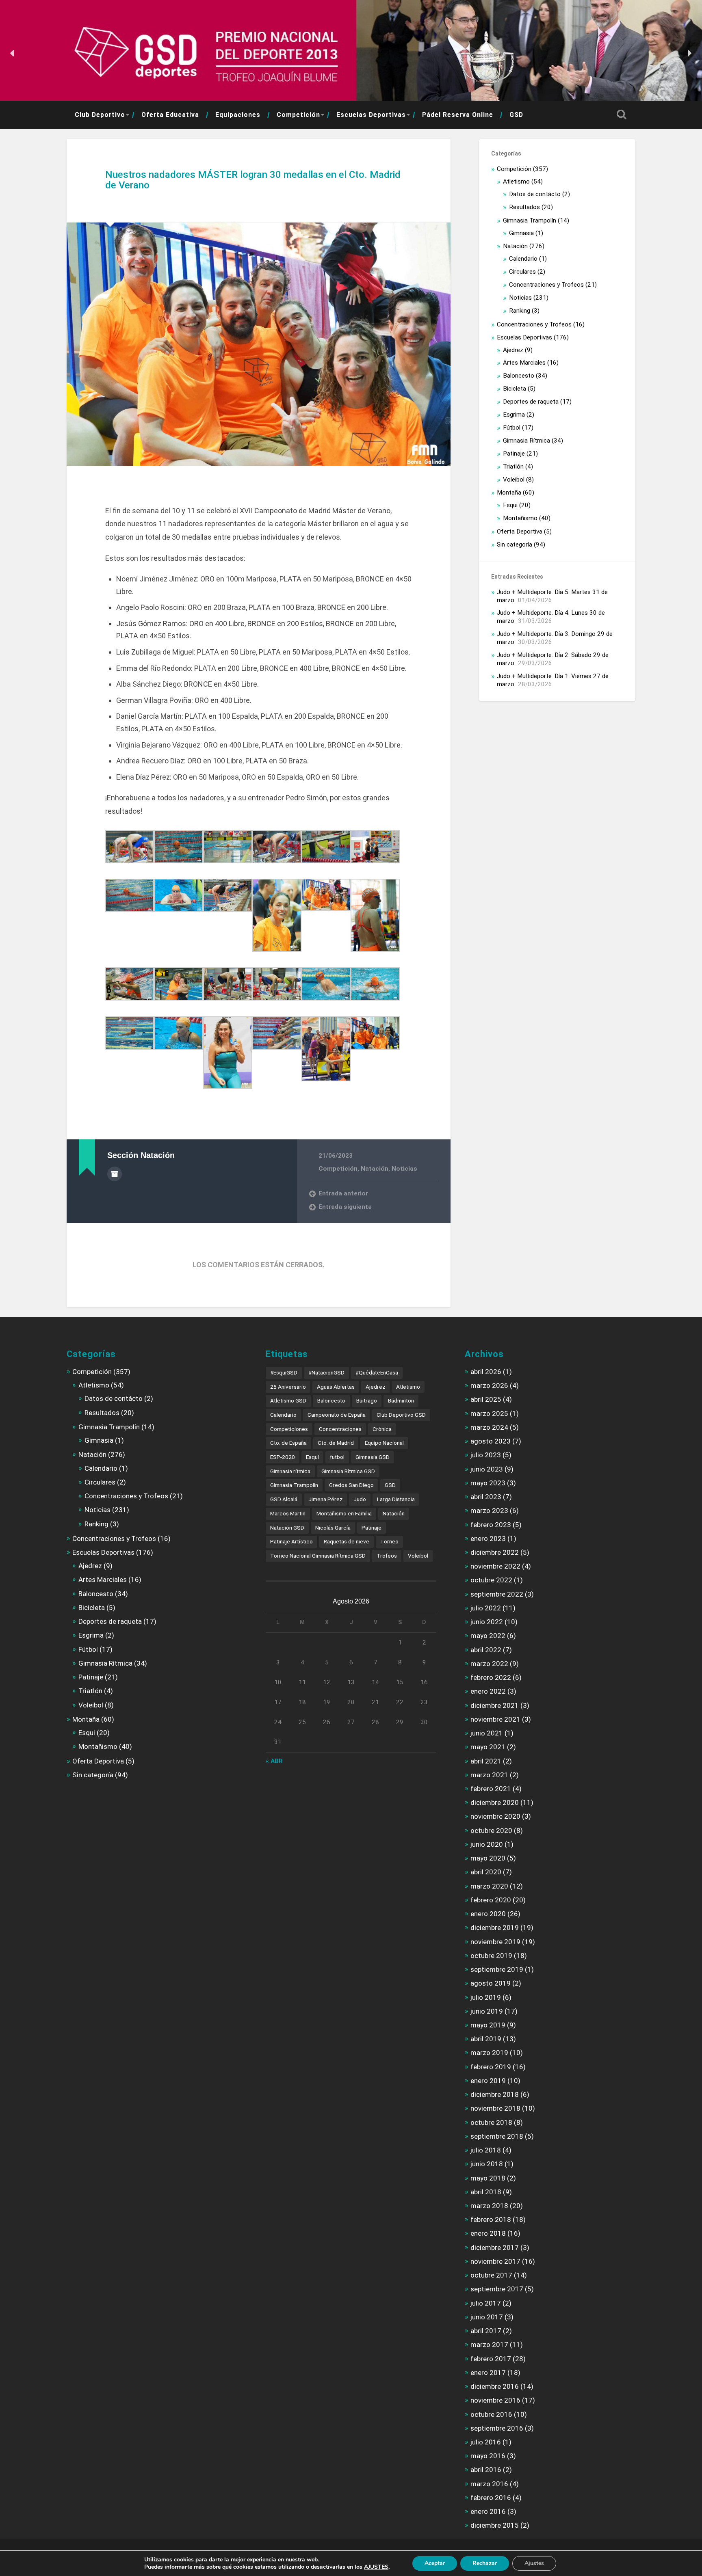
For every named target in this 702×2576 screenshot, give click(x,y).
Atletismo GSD (288, 1400)
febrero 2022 (491, 1677)
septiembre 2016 (497, 2428)
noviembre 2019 (495, 1942)
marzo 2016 (489, 2484)
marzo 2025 (489, 1413)
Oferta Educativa (170, 115)
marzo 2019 (489, 2053)
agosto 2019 (491, 1983)
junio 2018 (487, 2164)
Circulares (522, 272)
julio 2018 (486, 2150)
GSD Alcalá (284, 1499)
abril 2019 (486, 2039)
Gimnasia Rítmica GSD (348, 1471)
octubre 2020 (491, 1830)
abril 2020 (486, 1872)
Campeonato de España (337, 1415)
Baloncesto (519, 376)
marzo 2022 (489, 1664)
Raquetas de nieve (347, 1541)
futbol (337, 1457)
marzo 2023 (489, 1511)
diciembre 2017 (495, 2248)
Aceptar (435, 2563)
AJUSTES (376, 2567)
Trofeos (387, 1556)
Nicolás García (333, 1528)
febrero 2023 (491, 1525)
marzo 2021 (489, 1775)
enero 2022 (488, 1691)
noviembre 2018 (495, 2108)
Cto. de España (288, 1443)
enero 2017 (488, 2373)
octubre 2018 (491, 2122)
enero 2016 (488, 2511)
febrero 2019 (491, 2067)
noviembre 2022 (495, 1566)
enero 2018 (488, 2233)
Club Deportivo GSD (401, 1415)
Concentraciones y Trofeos (546, 285)
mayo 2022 (488, 1636)
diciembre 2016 (495, 2386)
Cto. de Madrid (336, 1443)
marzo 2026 (489, 1385)
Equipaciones (238, 115)
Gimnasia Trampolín (530, 220)
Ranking (520, 311)
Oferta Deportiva (520, 532)
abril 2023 (486, 1497)
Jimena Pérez (325, 1499)
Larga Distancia (396, 1499)
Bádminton (401, 1400)
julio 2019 (486, 1997)
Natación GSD (287, 1528)
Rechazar (485, 2563)
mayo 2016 (488, 2456)
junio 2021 (487, 1733)
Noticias (404, 1169)
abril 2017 (486, 2331)
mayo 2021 (488, 1747)
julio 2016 (486, 2442)
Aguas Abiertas (336, 1387)
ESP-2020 (283, 1457)
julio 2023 (486, 1455)
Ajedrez (513, 350)
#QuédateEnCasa (377, 1372)
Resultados (524, 207)
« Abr (274, 1761)
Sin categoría (515, 545)
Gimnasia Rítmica (526, 441)
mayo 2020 (488, 1858)
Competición (298, 115)
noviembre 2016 (495, 2400)
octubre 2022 (491, 1580)
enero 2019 (488, 2081)
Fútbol (512, 428)
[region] (351, 53)
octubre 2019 (491, 1956)
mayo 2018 (488, 2178)
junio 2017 (487, 2317)
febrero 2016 (491, 2498)
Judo (360, 1499)
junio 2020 (487, 1844)
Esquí (312, 1457)
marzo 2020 (489, 1886)
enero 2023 (488, 1539)
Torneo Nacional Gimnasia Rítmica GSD (318, 1556)
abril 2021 (486, 1761)
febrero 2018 (491, 2219)
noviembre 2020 (495, 1816)
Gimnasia (521, 233)
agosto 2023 (491, 1441)
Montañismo (520, 518)
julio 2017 (486, 2303)
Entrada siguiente (345, 1207)
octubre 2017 (491, 2275)
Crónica (382, 1429)
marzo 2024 (489, 1427)
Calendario (523, 259)
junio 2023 (487, 1469)
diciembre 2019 (495, 1928)
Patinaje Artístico (291, 1541)
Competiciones (289, 1429)
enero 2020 (488, 1914)
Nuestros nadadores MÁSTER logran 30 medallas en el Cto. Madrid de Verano (253, 180)
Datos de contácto (535, 194)
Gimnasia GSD (373, 1457)
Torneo (389, 1541)
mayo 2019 (488, 2025)
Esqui (510, 505)
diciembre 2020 (495, 1802)
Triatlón (513, 467)
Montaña (509, 493)
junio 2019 (487, 2011)
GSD (516, 115)
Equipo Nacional (384, 1443)
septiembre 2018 (497, 2136)
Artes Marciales (524, 363)
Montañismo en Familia (344, 1513)
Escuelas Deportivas (371, 115)
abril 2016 (486, 2470)
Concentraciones (340, 1429)
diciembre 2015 (495, 2525)
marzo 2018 (489, 2206)
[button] (13, 53)
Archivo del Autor (115, 1174)
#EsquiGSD (284, 1372)
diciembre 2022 (495, 1552)
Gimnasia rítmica (290, 1471)
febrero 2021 (491, 1789)
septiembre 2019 (497, 1969)
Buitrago (367, 1400)
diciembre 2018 (495, 2094)
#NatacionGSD (326, 1372)
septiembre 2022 (497, 1594)
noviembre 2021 (495, 1719)
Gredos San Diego (351, 1485)
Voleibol (514, 480)
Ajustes (534, 2563)
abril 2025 (486, 1399)
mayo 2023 (488, 1483)
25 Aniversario (288, 1387)
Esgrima (514, 415)
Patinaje (514, 454)
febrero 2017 (491, 2359)
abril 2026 (486, 1372)
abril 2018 (486, 2192)
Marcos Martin (288, 1513)
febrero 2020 (491, 1900)
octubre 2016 (491, 2414)
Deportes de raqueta (531, 402)
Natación (375, 1169)
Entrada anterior (343, 1193)
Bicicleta (515, 389)
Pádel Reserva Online (458, 115)
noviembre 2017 (495, 2261)
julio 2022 (486, 1608)
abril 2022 (486, 1650)
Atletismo (516, 182)
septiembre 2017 (497, 2289)
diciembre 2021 (495, 1705)
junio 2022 (487, 1622)
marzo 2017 (489, 2345)
